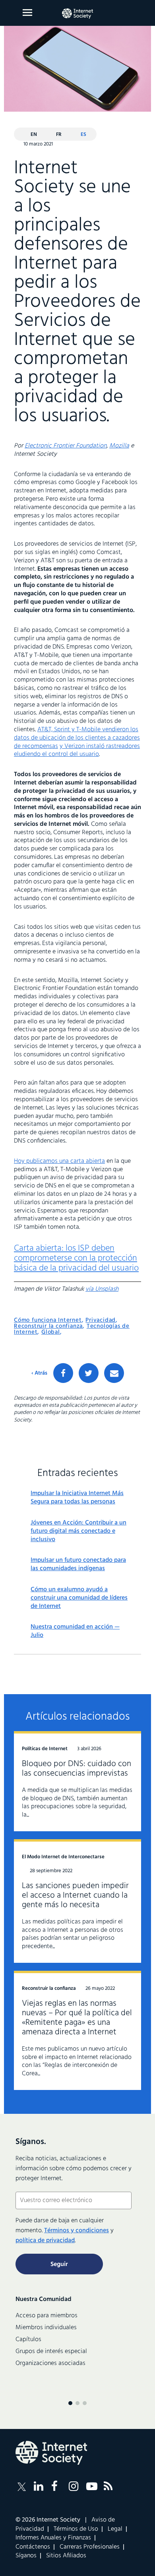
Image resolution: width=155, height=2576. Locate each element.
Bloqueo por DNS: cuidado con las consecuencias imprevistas (77, 1769)
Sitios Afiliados (66, 2556)
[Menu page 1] (70, 2403)
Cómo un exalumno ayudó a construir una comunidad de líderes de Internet (79, 1598)
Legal (115, 2529)
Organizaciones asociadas (50, 2363)
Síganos (26, 2556)
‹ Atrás (39, 1373)
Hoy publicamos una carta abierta (59, 1161)
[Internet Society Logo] (51, 2453)
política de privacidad (45, 2241)
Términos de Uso (76, 2529)
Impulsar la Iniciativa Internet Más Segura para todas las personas (77, 1498)
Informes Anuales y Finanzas (53, 2538)
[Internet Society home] (77, 14)
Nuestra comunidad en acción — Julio (75, 1631)
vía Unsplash (102, 1289)
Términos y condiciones (77, 2231)
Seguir (59, 2264)
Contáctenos (33, 2547)
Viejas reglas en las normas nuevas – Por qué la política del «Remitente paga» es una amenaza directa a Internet (77, 2018)
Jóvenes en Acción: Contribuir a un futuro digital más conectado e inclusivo (78, 1531)
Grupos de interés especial (51, 2351)
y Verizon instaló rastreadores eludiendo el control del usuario (77, 751)
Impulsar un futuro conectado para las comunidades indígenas (78, 1565)
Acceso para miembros (46, 2316)
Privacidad (101, 1320)
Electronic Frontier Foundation (66, 446)
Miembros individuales (46, 2328)
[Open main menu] (27, 13)
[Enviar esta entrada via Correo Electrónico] (114, 1373)
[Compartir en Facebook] (63, 1373)
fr (59, 135)
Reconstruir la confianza (48, 1326)
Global (51, 1332)
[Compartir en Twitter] (89, 1373)
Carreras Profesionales (90, 2547)
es (83, 135)
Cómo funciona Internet (48, 1320)
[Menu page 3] (85, 2403)
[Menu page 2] (77, 2403)
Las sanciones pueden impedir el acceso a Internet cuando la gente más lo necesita (75, 1895)
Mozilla (119, 446)
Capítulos (28, 2340)
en (34, 135)
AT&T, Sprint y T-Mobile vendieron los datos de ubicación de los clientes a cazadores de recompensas (77, 738)
